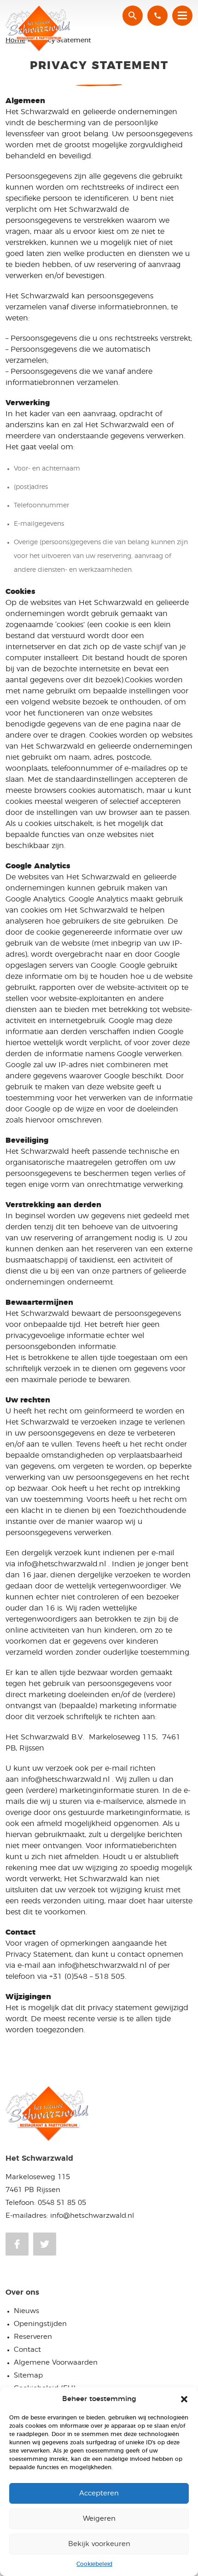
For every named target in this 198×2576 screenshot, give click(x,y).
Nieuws (26, 2311)
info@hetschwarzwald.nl (92, 2216)
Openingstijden (40, 2324)
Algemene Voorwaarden (56, 2363)
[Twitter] (45, 2244)
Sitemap (28, 2375)
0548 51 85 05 (62, 2203)
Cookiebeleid (94, 2564)
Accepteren (99, 2493)
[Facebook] (17, 2244)
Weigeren (99, 2519)
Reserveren (33, 2337)
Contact (27, 2350)
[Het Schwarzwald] (40, 29)
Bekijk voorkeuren (99, 2544)
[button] (184, 2399)
